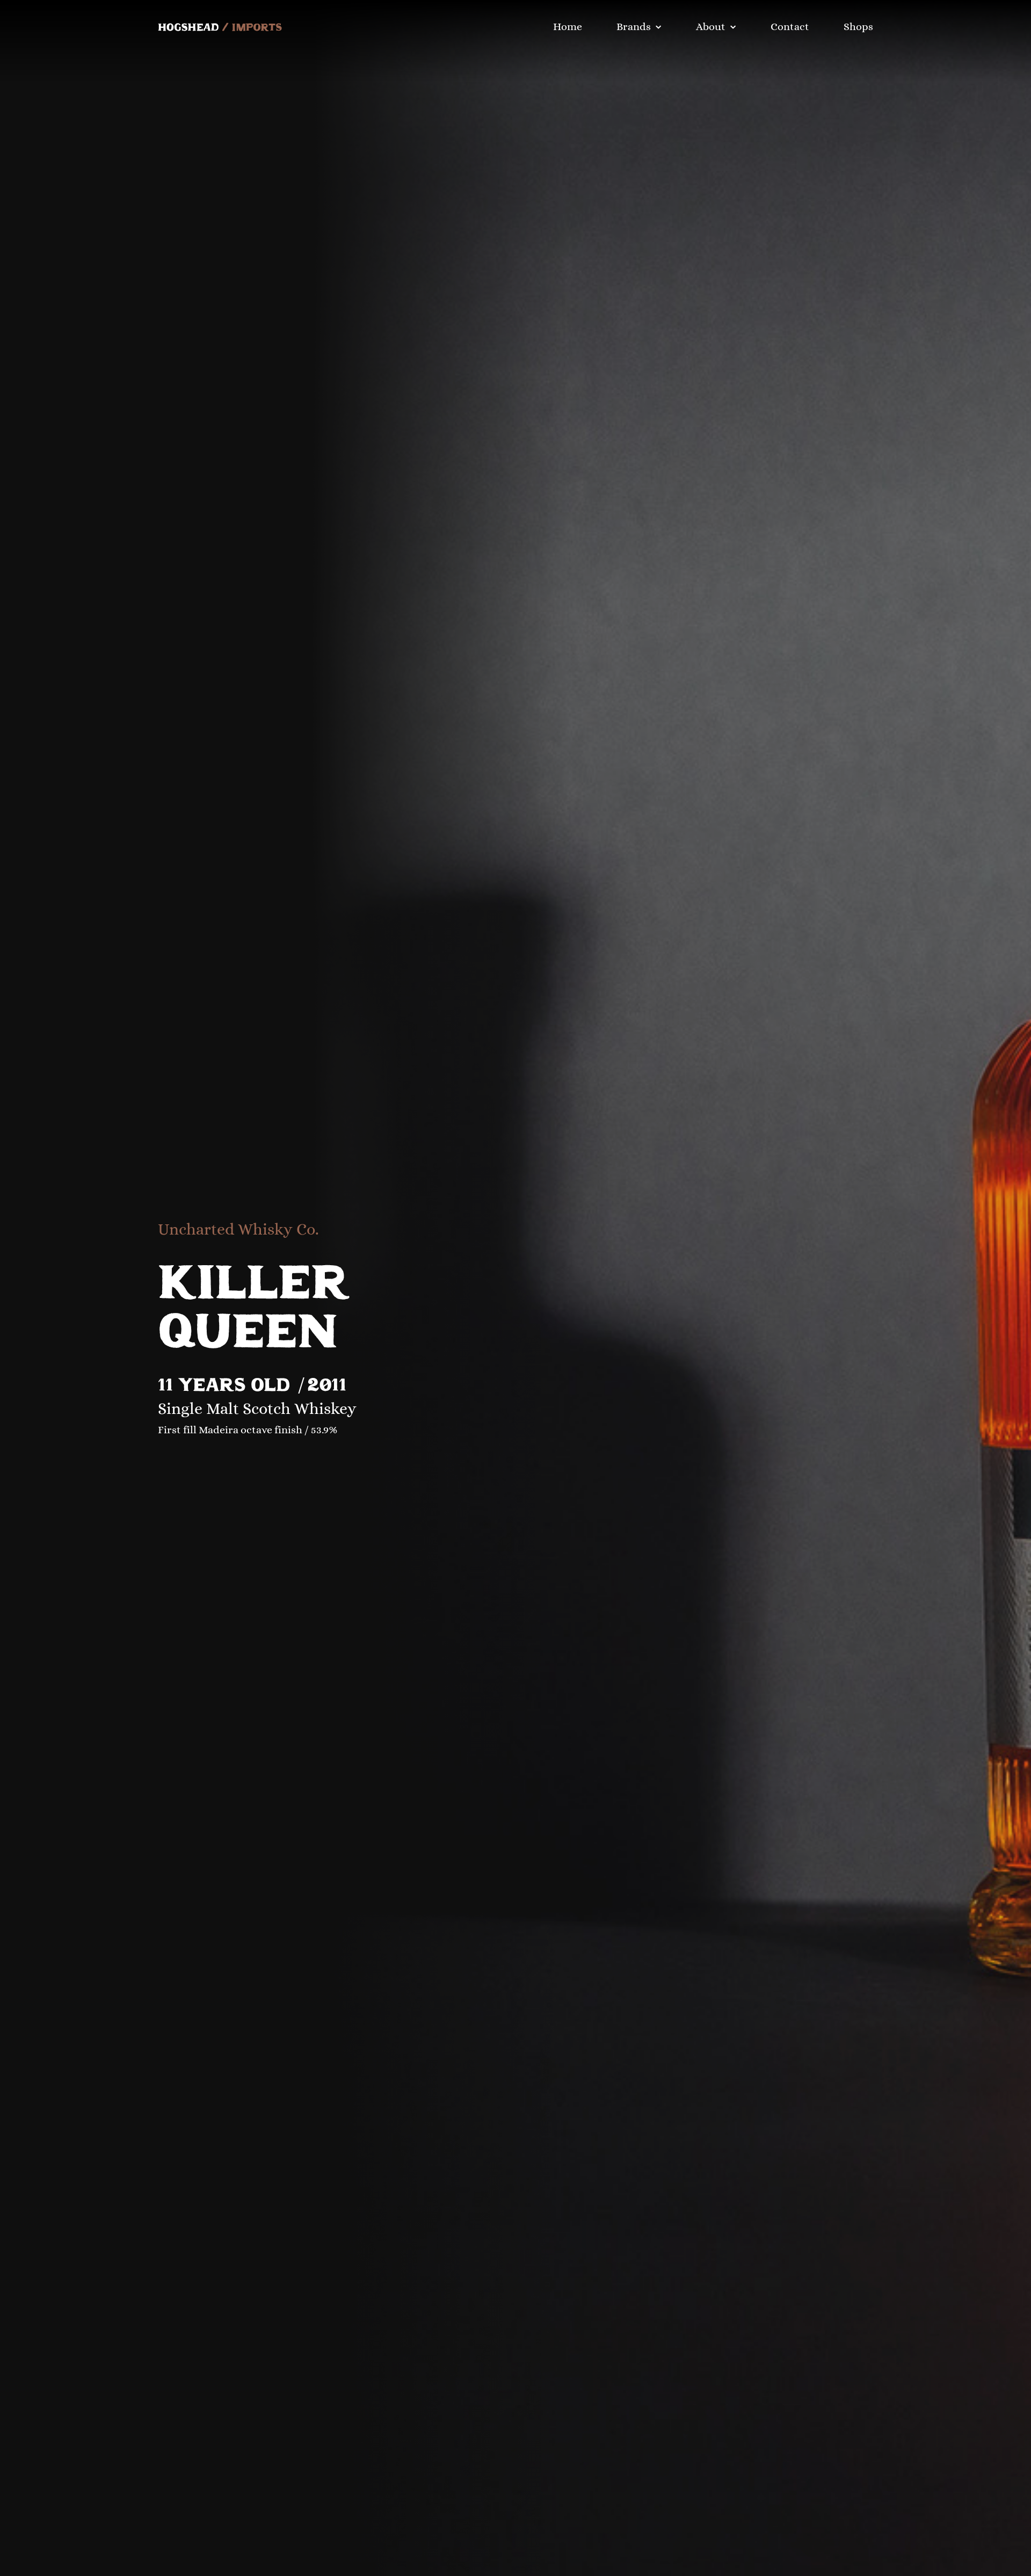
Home (568, 27)
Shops (858, 27)
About (711, 27)
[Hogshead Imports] (220, 27)
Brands (634, 27)
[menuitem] (576, 27)
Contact (790, 27)
